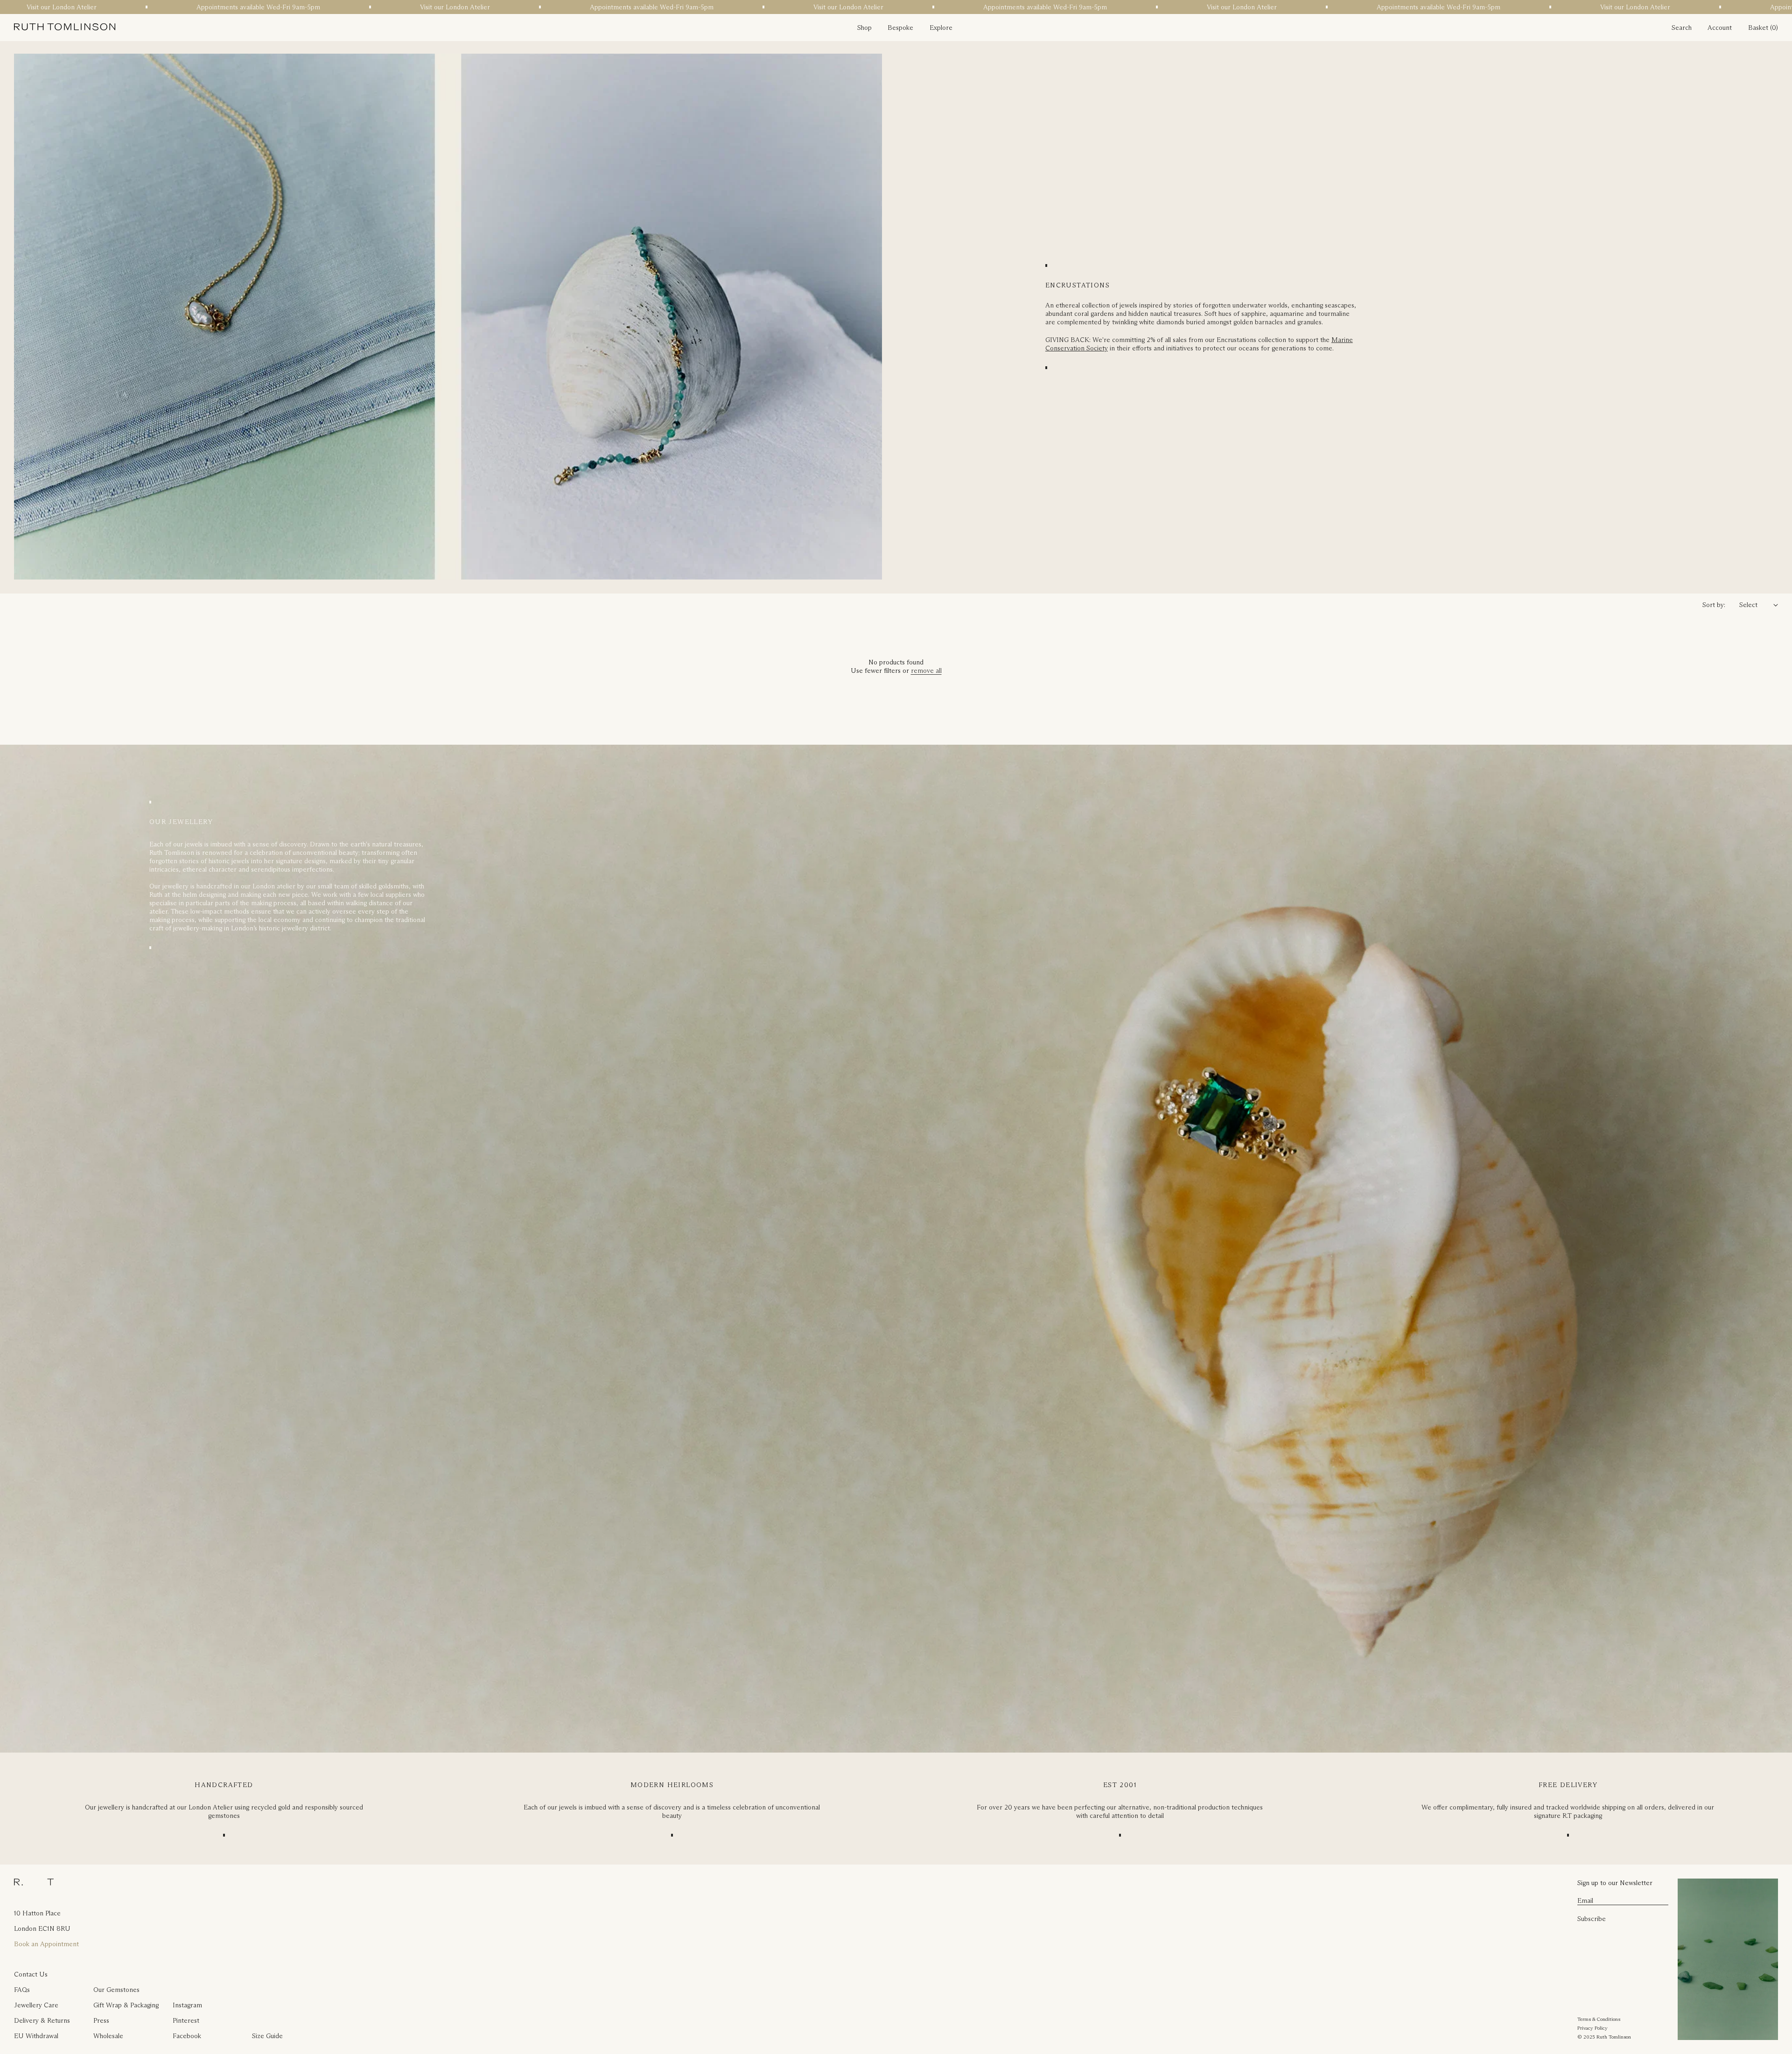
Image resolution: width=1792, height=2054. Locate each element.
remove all (926, 671)
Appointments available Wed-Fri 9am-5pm (403, 7)
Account (1720, 28)
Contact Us (31, 1974)
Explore (941, 28)
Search (1682, 28)
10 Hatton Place (37, 1913)
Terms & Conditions (1599, 2019)
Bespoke (900, 28)
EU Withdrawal (36, 2036)
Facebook (187, 2036)
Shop (864, 28)
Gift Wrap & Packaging (126, 2005)
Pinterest (186, 2020)
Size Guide (267, 2036)
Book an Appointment (46, 1944)
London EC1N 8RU (42, 1928)
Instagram (187, 2005)
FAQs (22, 1990)
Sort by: (1714, 605)
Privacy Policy (1592, 2028)
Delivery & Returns (42, 2020)
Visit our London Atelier (207, 7)
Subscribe (1592, 1919)
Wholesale (108, 2036)
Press (101, 2020)
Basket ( (1760, 28)
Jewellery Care (36, 2005)
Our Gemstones (116, 1990)
